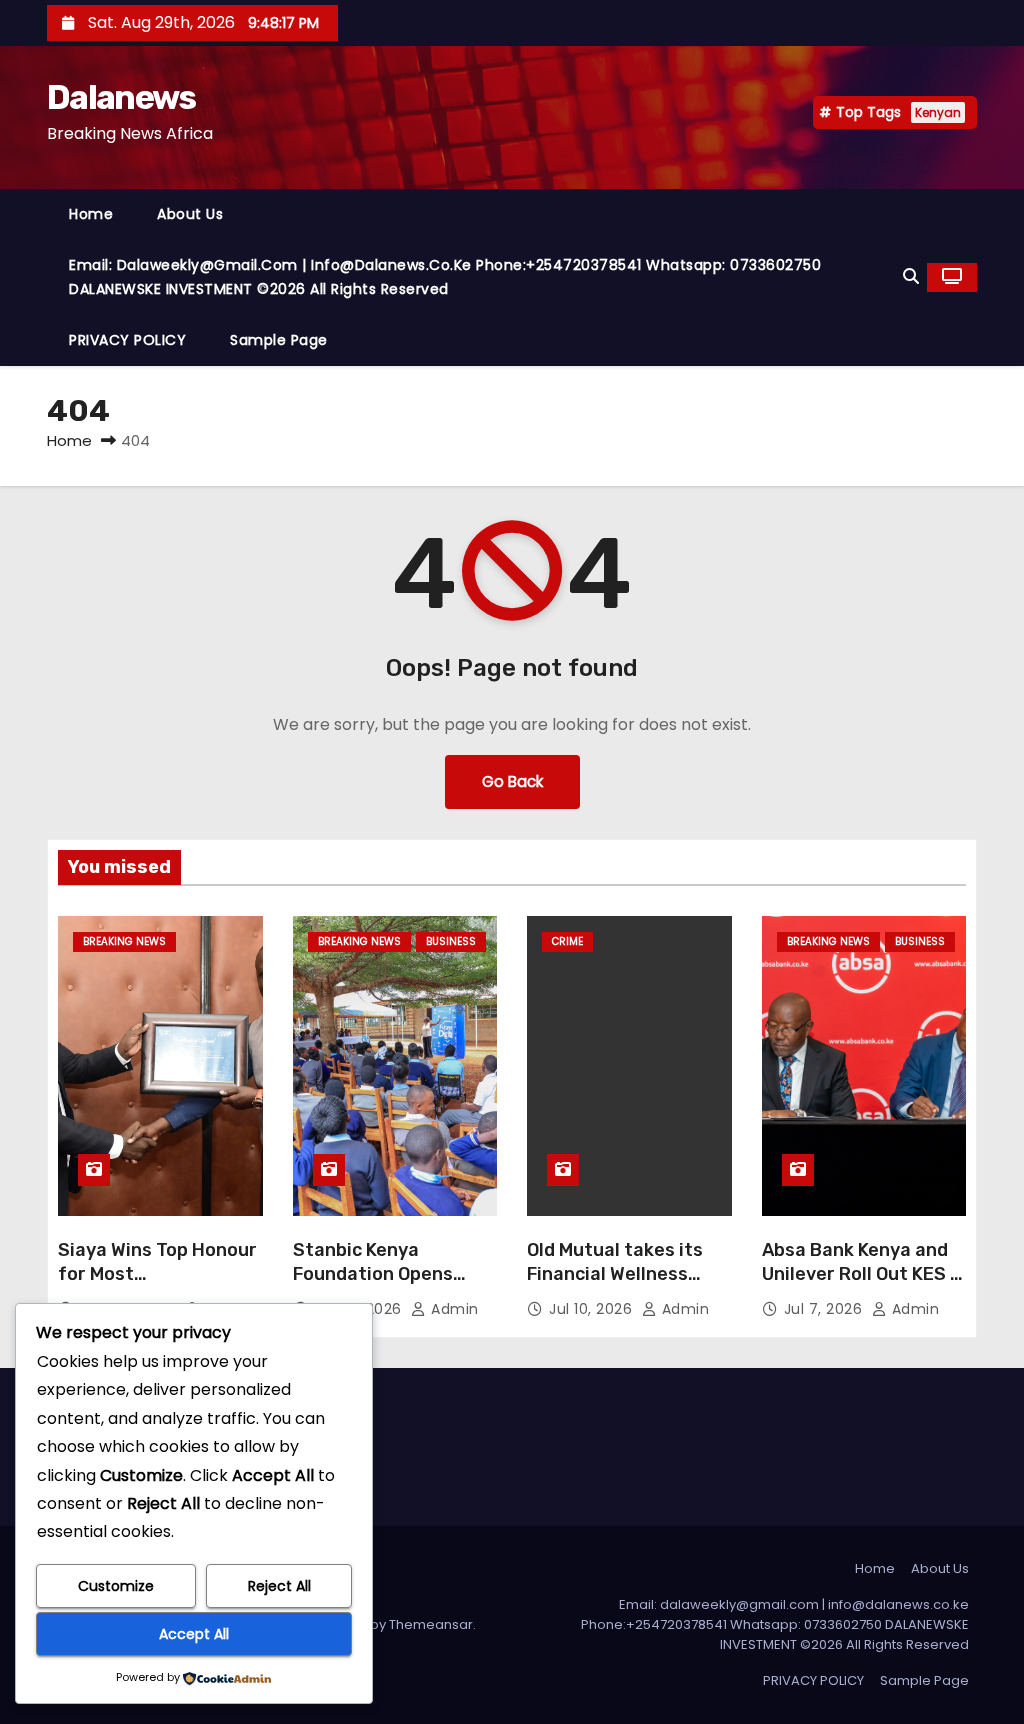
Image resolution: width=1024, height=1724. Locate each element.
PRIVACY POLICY (127, 340)
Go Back (512, 781)
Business (451, 941)
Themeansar (431, 1624)
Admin (453, 1309)
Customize (116, 1586)
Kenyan (938, 112)
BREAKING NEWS (124, 941)
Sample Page (279, 340)
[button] (911, 276)
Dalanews (121, 97)
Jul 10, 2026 (593, 1309)
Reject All (279, 1586)
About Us (190, 214)
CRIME (567, 941)
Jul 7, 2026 (825, 1309)
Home (91, 214)
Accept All (194, 1634)
